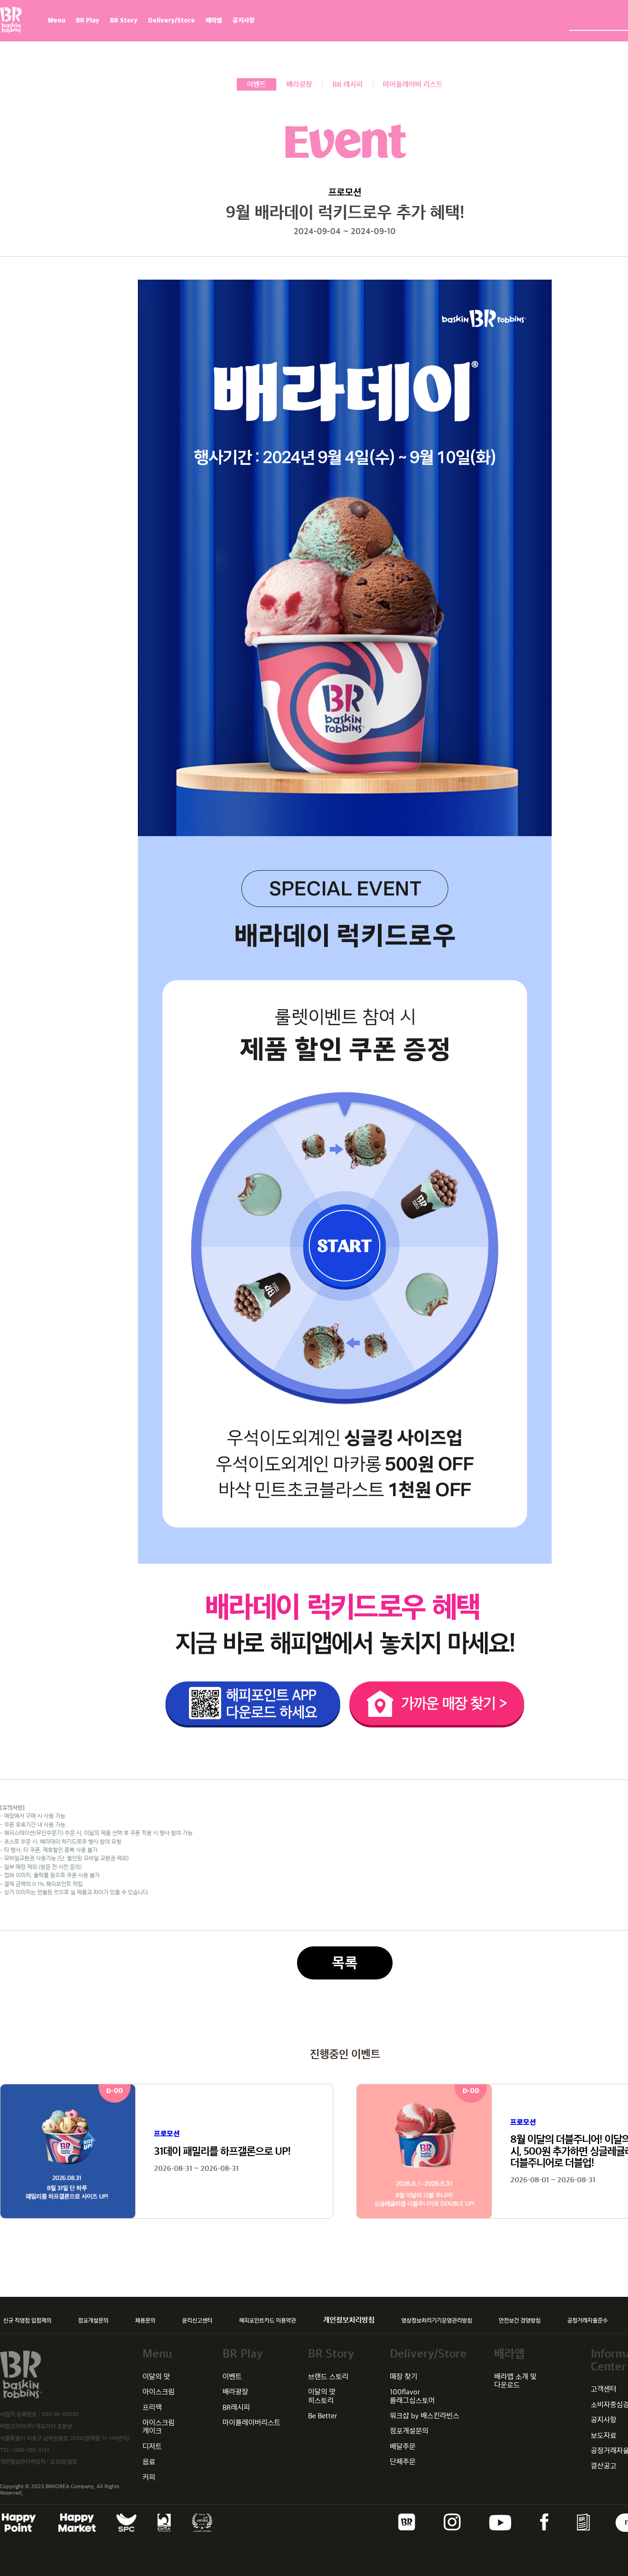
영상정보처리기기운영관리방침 (437, 2320)
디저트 (152, 2447)
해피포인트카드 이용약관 (268, 2320)
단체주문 (403, 2462)
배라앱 (214, 20)
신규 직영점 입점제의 (27, 2320)
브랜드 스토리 (328, 2377)
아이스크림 (159, 2392)
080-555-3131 (31, 2450)
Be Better (323, 2416)
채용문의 (145, 2320)
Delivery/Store (171, 20)
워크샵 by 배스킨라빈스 (425, 2416)
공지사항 (244, 20)
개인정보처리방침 (349, 2320)
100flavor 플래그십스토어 (412, 2396)
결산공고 (604, 2466)
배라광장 (235, 2392)
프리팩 (152, 2407)
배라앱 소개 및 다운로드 (515, 2381)
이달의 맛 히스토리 (322, 2396)
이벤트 (232, 2377)
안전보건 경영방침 (520, 2320)
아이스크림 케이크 (159, 2427)
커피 (149, 2477)
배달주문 (403, 2447)
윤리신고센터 (197, 2320)
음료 (149, 2462)
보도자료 (604, 2435)
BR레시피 (236, 2407)
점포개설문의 (93, 2320)
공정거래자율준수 (588, 2320)
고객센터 (604, 2389)
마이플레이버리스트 (251, 2423)
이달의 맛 (156, 2377)
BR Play (88, 20)
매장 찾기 (404, 2377)
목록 (345, 1963)
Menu (57, 20)
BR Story (124, 20)
